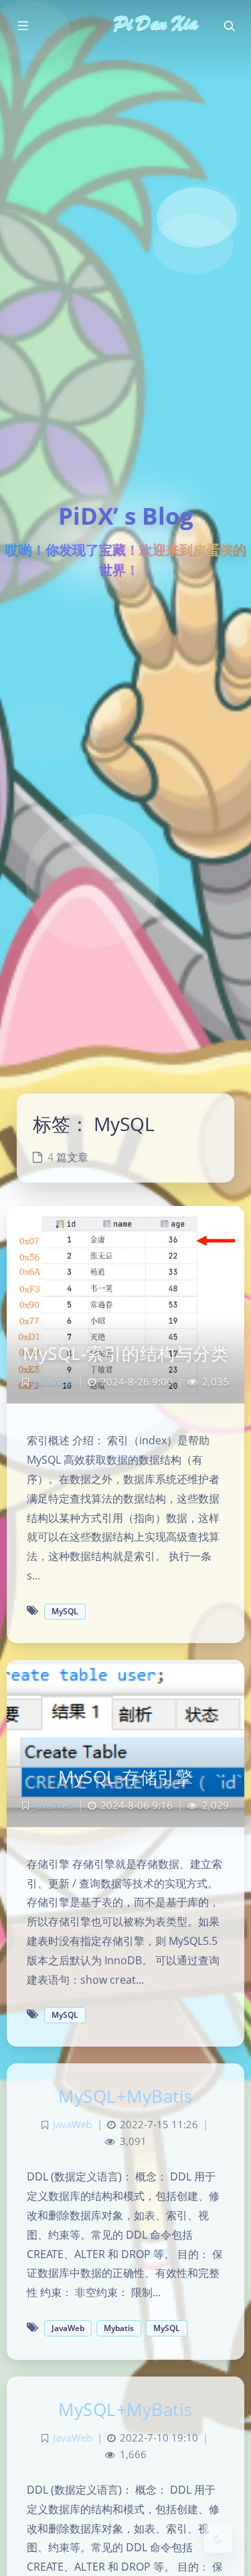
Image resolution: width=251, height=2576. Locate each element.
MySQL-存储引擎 (125, 1777)
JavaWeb (53, 1382)
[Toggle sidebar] (22, 26)
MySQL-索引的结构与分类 (125, 1353)
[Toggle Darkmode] (218, 2539)
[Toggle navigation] (229, 26)
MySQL (65, 1611)
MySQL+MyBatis (125, 2096)
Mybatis (119, 2328)
